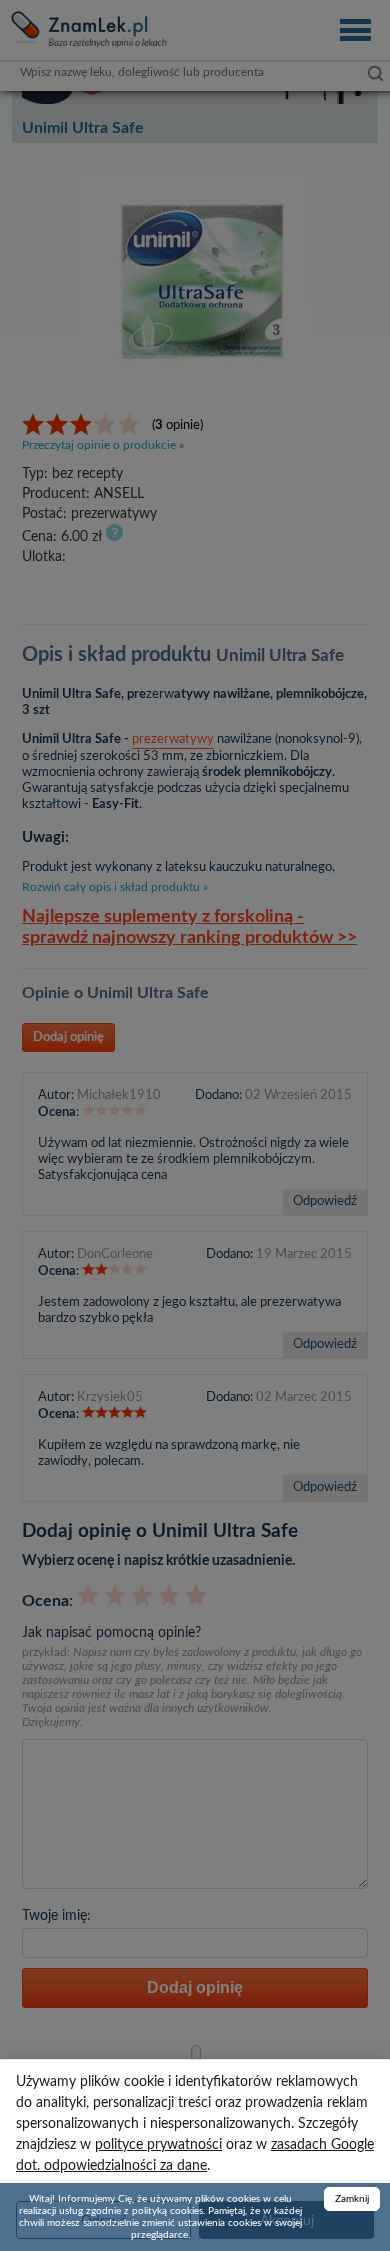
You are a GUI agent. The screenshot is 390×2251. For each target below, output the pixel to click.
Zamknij (352, 2199)
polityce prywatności (158, 2145)
